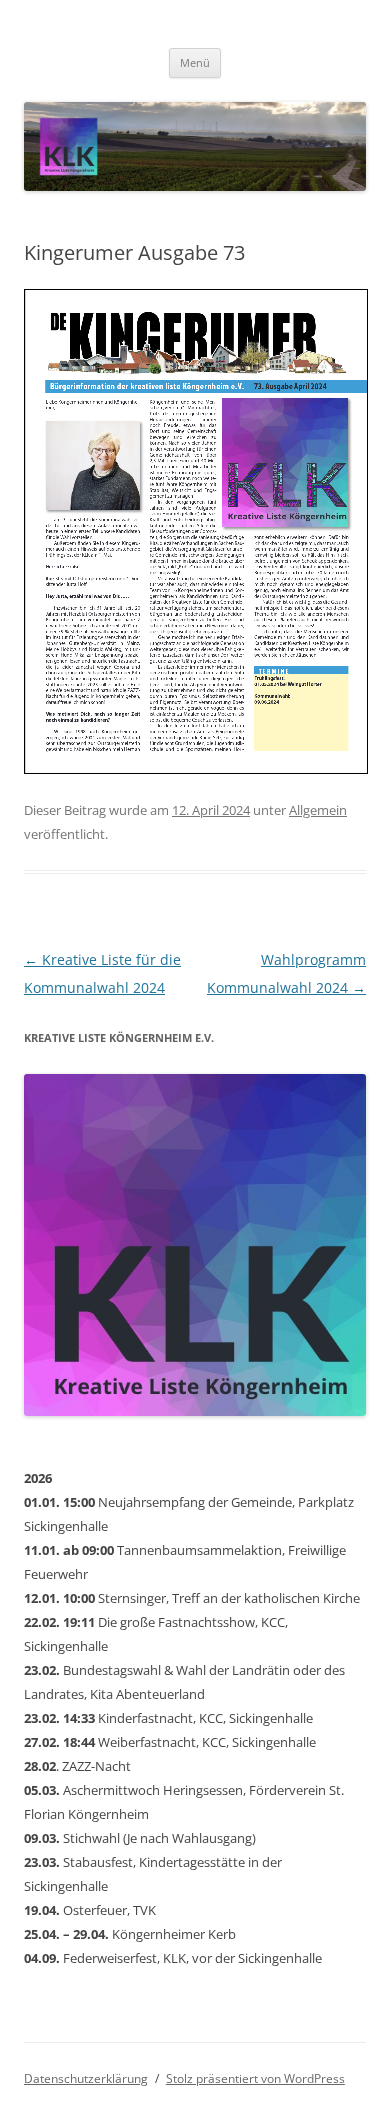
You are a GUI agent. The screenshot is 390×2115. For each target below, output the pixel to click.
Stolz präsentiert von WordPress (255, 2078)
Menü (195, 62)
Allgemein (318, 810)
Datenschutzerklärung (86, 2078)
